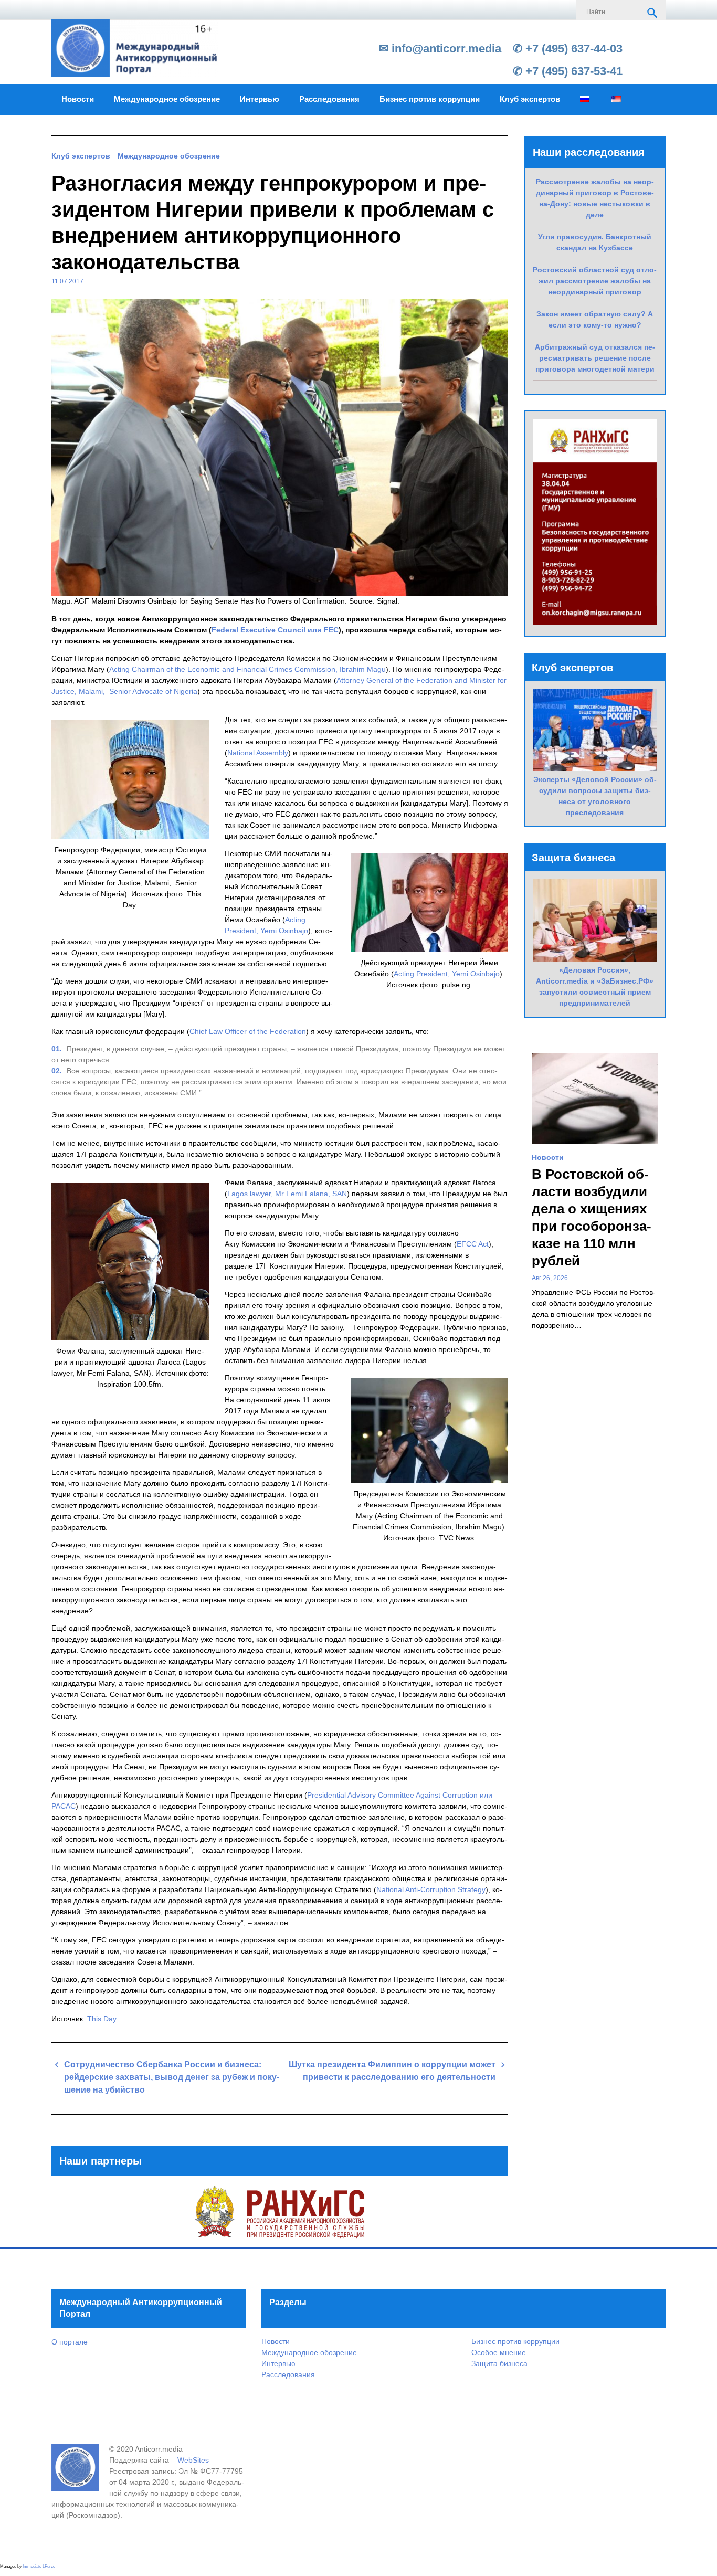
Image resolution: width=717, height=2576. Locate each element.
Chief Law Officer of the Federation (248, 1031)
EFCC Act (473, 1244)
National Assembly (258, 753)
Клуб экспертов (530, 99)
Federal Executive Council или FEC (275, 630)
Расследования (329, 99)
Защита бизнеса (499, 2363)
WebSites (193, 2460)
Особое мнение (499, 2352)
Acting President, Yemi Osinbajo (447, 974)
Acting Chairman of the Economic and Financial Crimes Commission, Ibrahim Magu (247, 669)
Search (652, 13)
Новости (78, 99)
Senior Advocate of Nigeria (153, 691)
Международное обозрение (167, 99)
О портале (70, 2342)
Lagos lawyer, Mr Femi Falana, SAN (287, 1194)
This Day (102, 2019)
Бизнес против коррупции (430, 99)
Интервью (260, 99)
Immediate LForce (39, 2566)
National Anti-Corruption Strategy (431, 1889)
